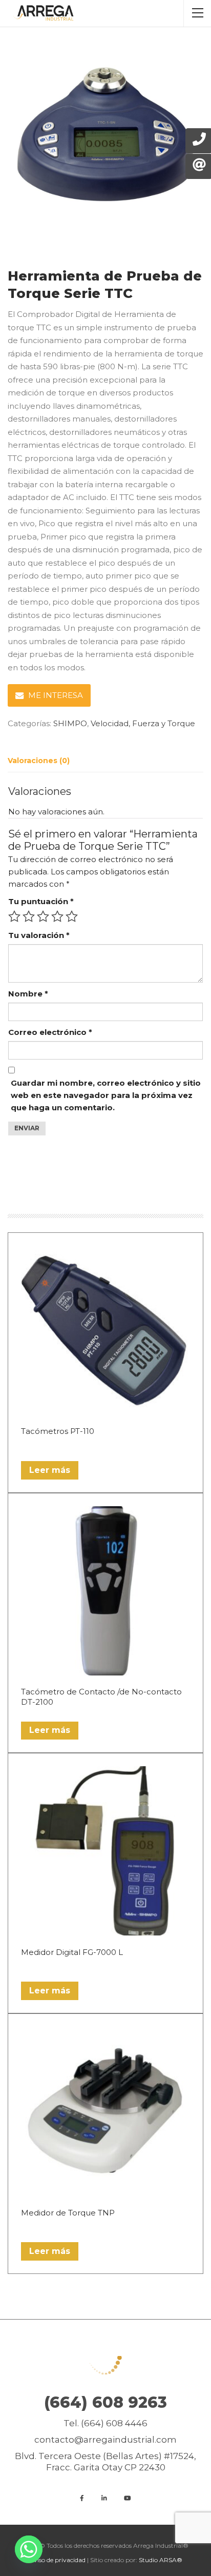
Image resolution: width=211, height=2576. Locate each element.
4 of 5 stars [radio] (57, 916)
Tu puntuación (41, 901)
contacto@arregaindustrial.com (105, 2440)
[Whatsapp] (29, 2549)
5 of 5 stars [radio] (72, 916)
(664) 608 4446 (114, 2423)
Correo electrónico (50, 1032)
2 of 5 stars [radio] (29, 916)
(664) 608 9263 (105, 2402)
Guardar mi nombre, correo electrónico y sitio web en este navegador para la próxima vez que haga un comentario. (106, 1095)
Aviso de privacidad (57, 2560)
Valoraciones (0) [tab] (39, 761)
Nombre (28, 994)
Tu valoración (39, 935)
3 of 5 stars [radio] (43, 916)
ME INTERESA (56, 695)
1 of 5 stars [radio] (14, 916)
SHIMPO (70, 723)
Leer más (50, 1470)
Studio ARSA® (161, 2560)
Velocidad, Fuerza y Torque (143, 723)
